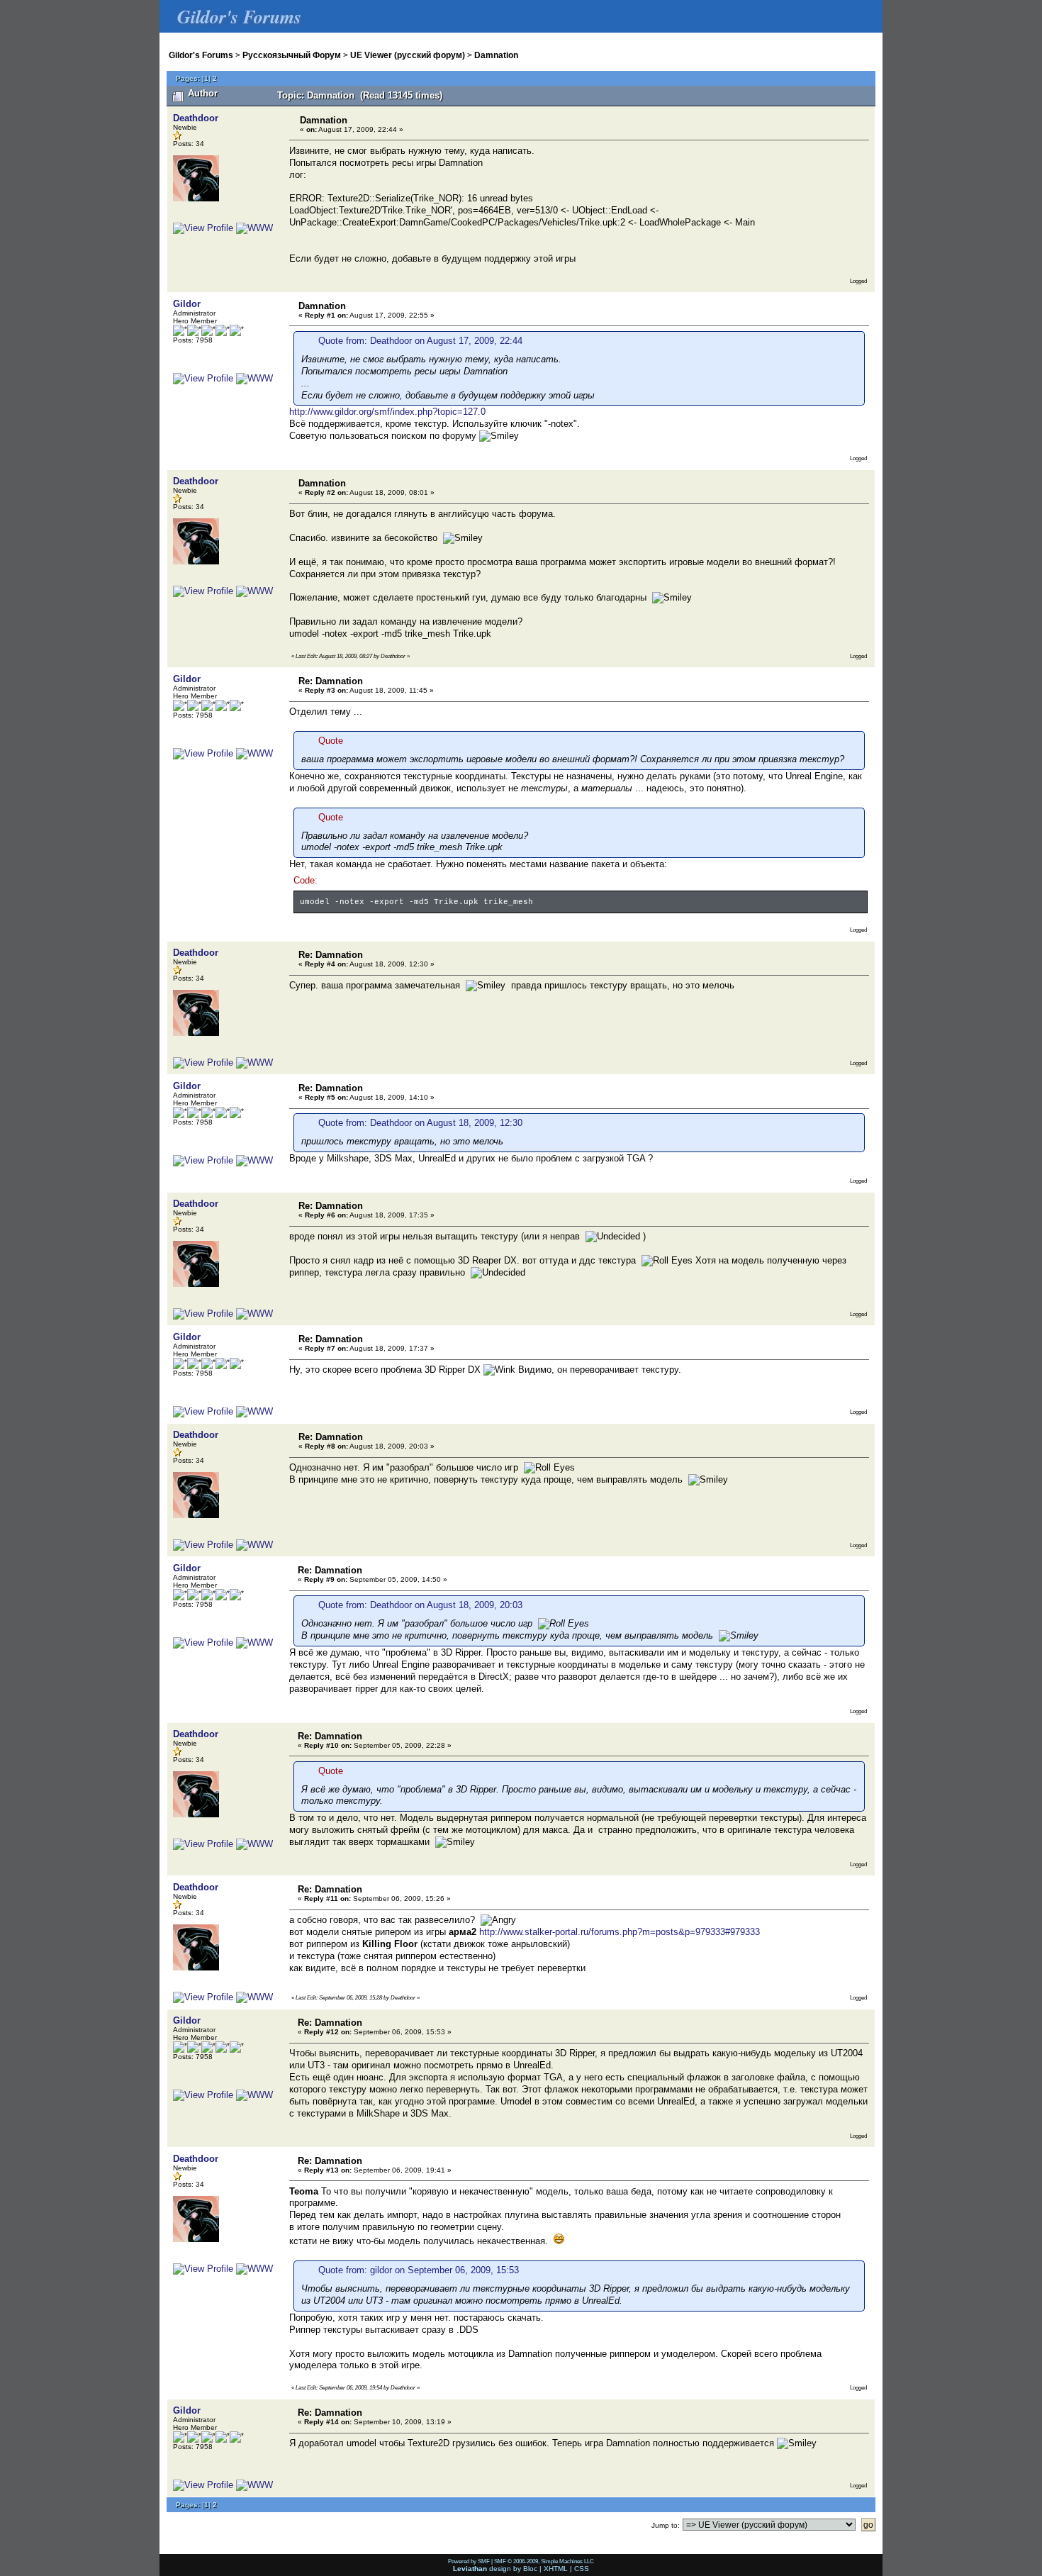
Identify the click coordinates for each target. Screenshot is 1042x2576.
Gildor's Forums (201, 55)
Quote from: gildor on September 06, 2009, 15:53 (419, 2270)
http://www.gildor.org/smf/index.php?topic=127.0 (387, 412)
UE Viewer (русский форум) (408, 55)
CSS (582, 2569)
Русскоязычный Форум (292, 55)
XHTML (556, 2569)
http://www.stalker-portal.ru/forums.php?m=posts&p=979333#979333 (620, 1932)
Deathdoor (196, 118)
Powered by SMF (469, 2561)
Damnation (496, 55)
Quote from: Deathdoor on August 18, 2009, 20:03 (420, 1605)
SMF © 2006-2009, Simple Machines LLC (544, 2561)
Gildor (187, 304)
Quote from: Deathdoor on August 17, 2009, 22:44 (420, 341)
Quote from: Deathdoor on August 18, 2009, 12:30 (420, 1123)
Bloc (530, 2569)
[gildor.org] (254, 378)
